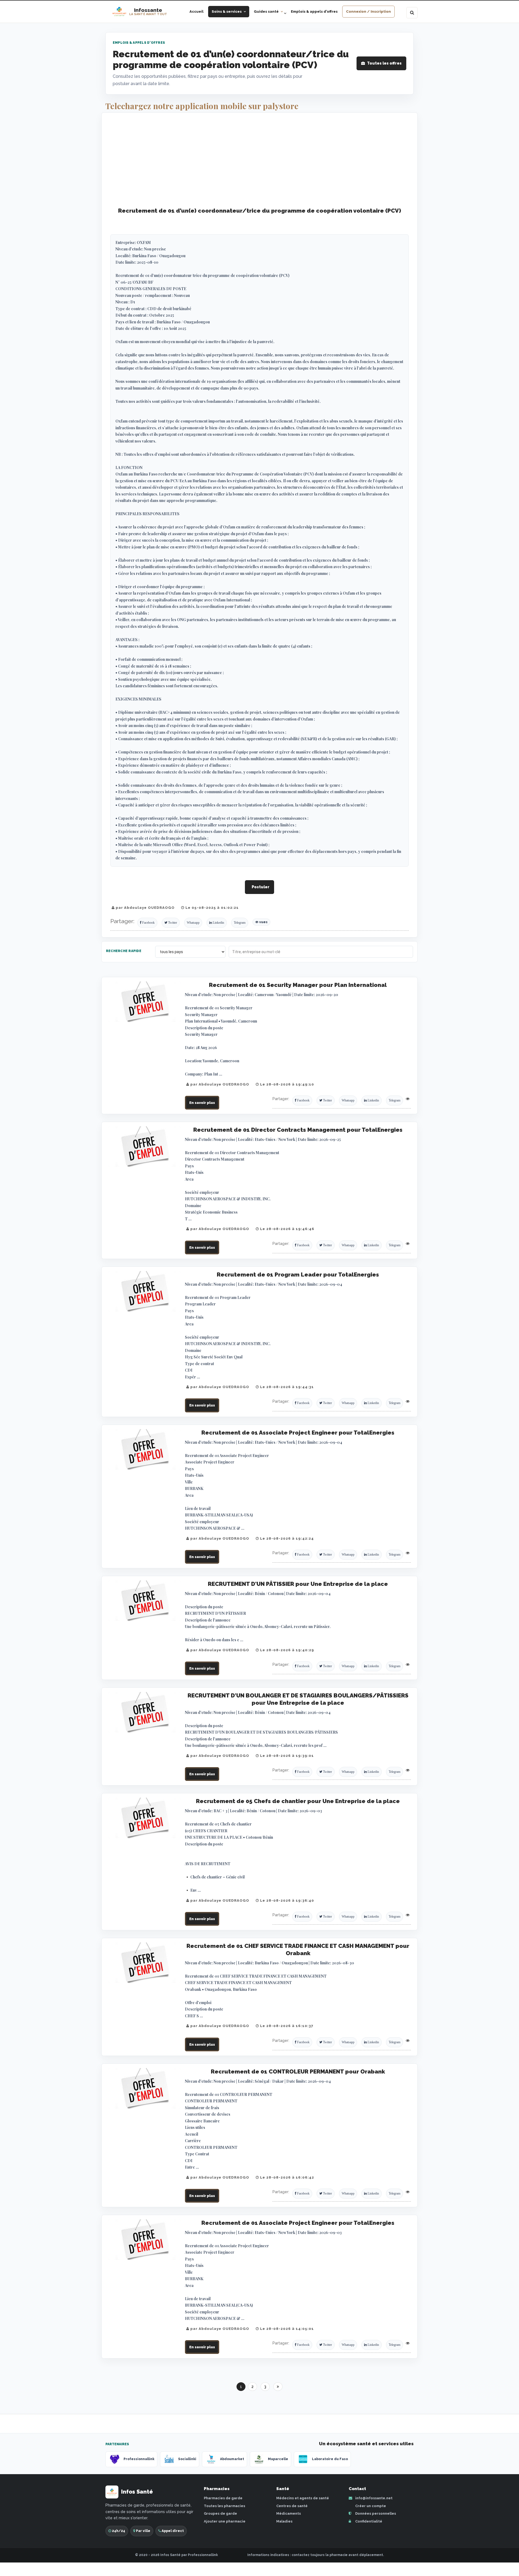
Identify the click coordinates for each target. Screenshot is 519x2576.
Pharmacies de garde (223, 2498)
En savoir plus (202, 1103)
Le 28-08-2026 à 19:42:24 (286, 1538)
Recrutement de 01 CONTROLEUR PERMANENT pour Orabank (298, 2071)
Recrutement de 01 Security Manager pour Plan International (298, 985)
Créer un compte (370, 2506)
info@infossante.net (374, 2498)
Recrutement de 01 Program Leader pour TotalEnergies (298, 1274)
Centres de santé (292, 2506)
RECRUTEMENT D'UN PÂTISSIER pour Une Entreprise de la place (298, 1584)
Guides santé (266, 11)
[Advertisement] (259, 160)
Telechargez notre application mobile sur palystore (202, 106)
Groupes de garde (220, 2513)
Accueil (197, 11)
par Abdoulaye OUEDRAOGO (145, 908)
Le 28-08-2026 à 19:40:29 (287, 1650)
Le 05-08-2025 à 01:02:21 (212, 908)
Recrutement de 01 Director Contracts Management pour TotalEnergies (298, 1130)
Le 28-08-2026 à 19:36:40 (287, 1900)
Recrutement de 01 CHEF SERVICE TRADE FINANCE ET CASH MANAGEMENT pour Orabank (298, 1949)
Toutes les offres (384, 63)
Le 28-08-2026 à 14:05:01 (286, 2329)
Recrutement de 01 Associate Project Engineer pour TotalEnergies (298, 1433)
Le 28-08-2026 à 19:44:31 (286, 1387)
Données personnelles (375, 2513)
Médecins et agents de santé (303, 2498)
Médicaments (289, 2513)
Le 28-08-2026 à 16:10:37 (286, 2026)
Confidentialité (368, 2521)
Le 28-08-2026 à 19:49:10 (287, 1084)
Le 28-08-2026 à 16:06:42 (287, 2177)
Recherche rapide (124, 951)
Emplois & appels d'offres (314, 11)
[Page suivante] (278, 2387)
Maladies (284, 2521)
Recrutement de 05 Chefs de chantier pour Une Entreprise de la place (298, 1801)
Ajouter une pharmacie (225, 2521)
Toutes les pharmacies (224, 2506)
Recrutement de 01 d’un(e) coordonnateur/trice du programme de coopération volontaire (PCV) (260, 211)
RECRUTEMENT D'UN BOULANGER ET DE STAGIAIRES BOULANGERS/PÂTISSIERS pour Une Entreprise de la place (298, 1699)
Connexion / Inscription (368, 11)
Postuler (261, 887)
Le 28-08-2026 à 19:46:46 (287, 1229)
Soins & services (227, 11)
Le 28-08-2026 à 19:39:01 (286, 1756)
